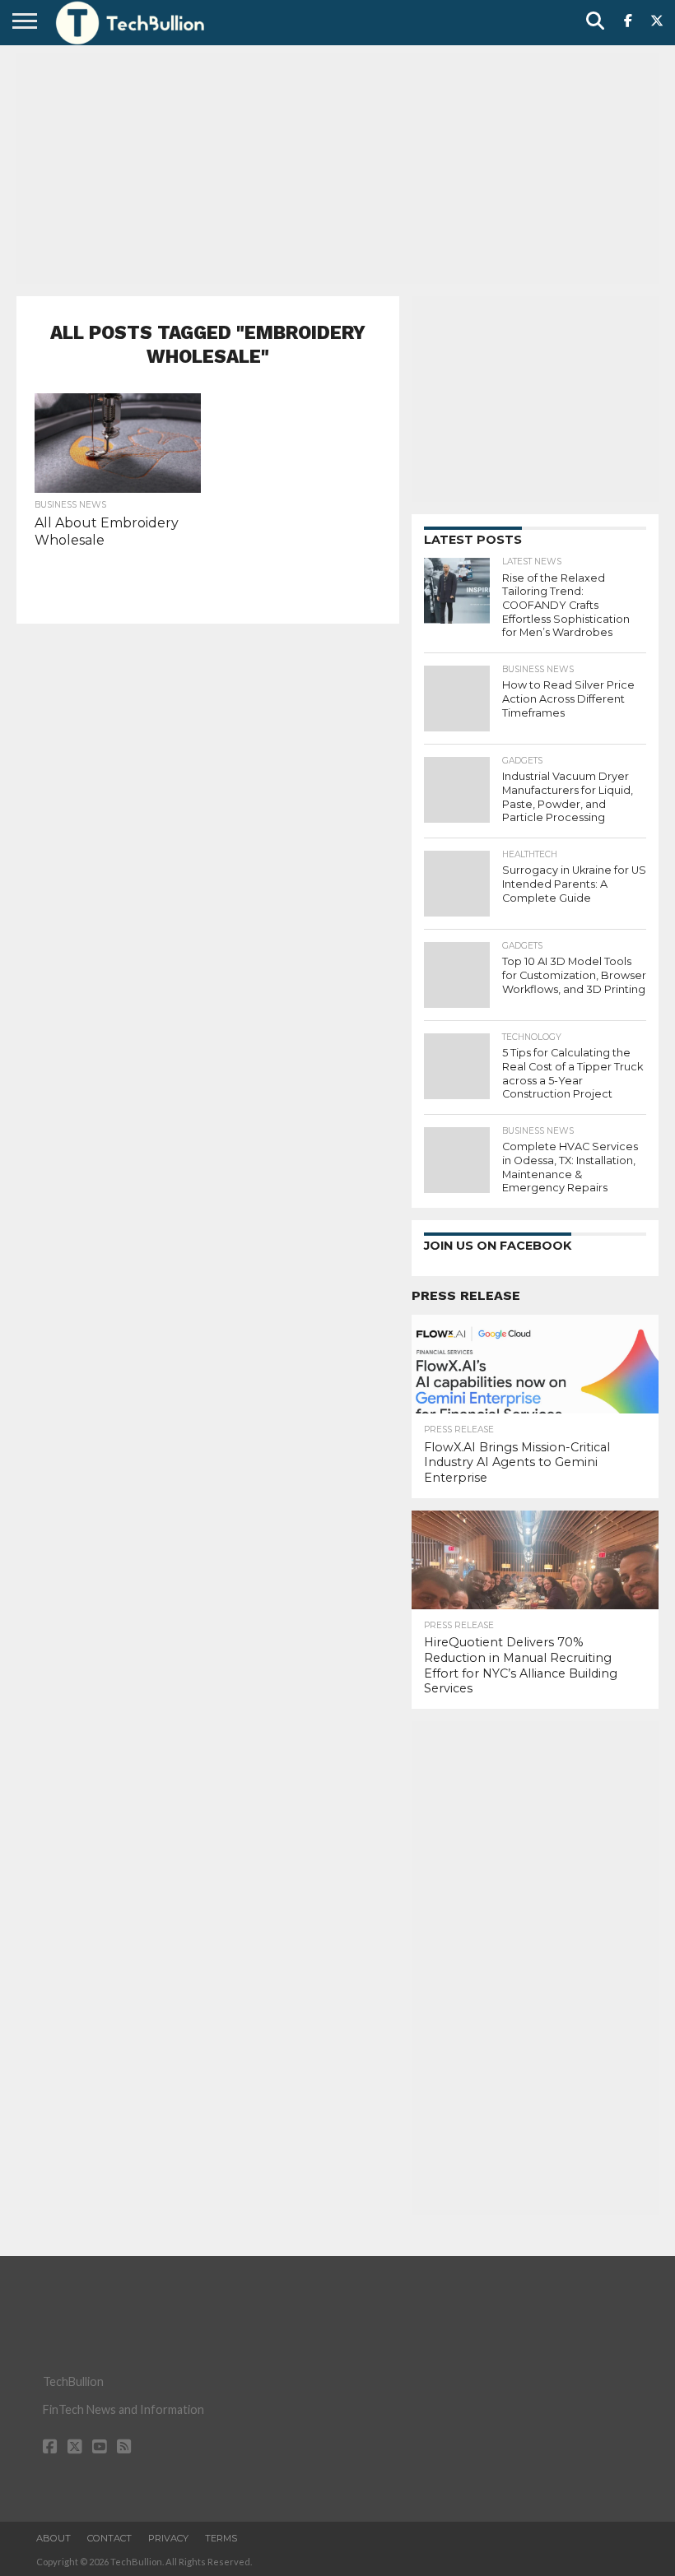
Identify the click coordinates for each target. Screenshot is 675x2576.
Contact (109, 2538)
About (54, 2538)
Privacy (168, 2538)
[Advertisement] (337, 169)
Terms (221, 2538)
